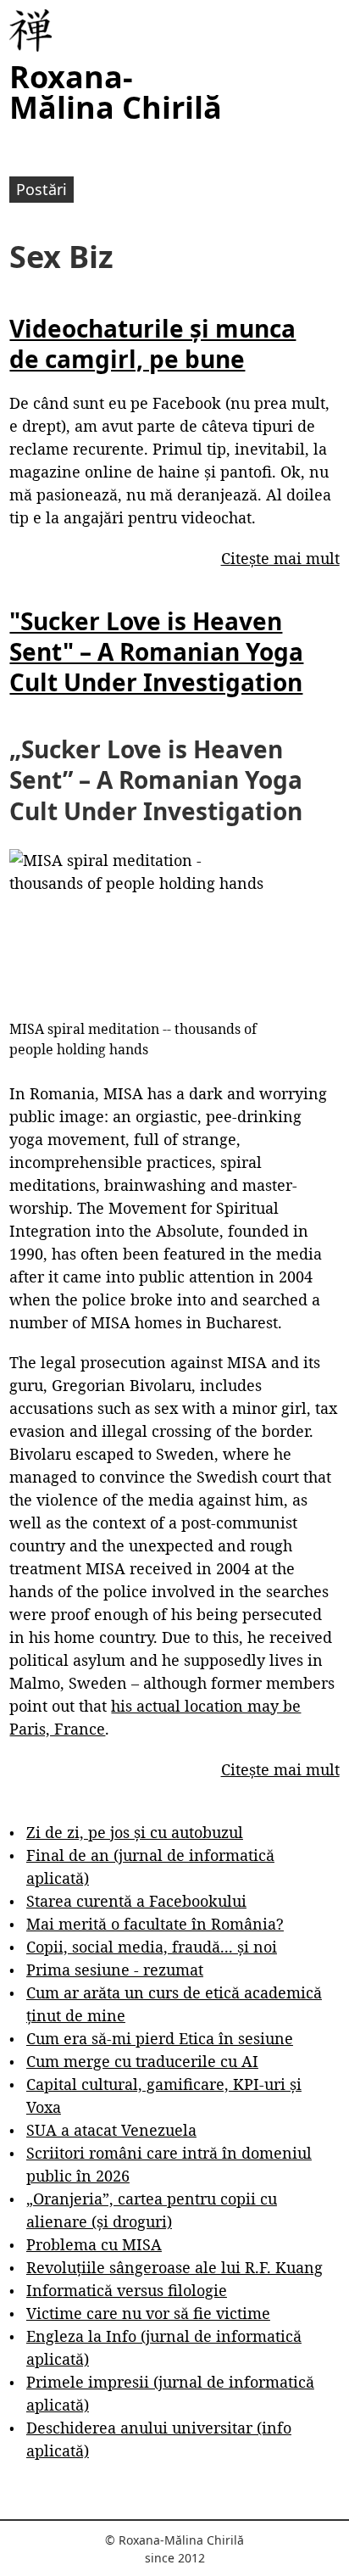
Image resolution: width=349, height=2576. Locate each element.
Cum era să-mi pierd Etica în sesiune (160, 2038)
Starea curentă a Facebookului (136, 1901)
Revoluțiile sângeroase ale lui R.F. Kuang (174, 2267)
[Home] (30, 31)
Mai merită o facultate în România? (155, 1924)
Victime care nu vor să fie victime (148, 2313)
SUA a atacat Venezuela (111, 2130)
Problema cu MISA (94, 2244)
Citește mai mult (280, 558)
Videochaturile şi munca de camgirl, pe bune (152, 344)
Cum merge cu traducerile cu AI (142, 2061)
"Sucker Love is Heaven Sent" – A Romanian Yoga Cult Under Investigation (156, 652)
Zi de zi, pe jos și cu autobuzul (135, 1832)
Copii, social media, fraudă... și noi (152, 1947)
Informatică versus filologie (127, 2290)
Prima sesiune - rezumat (115, 1970)
